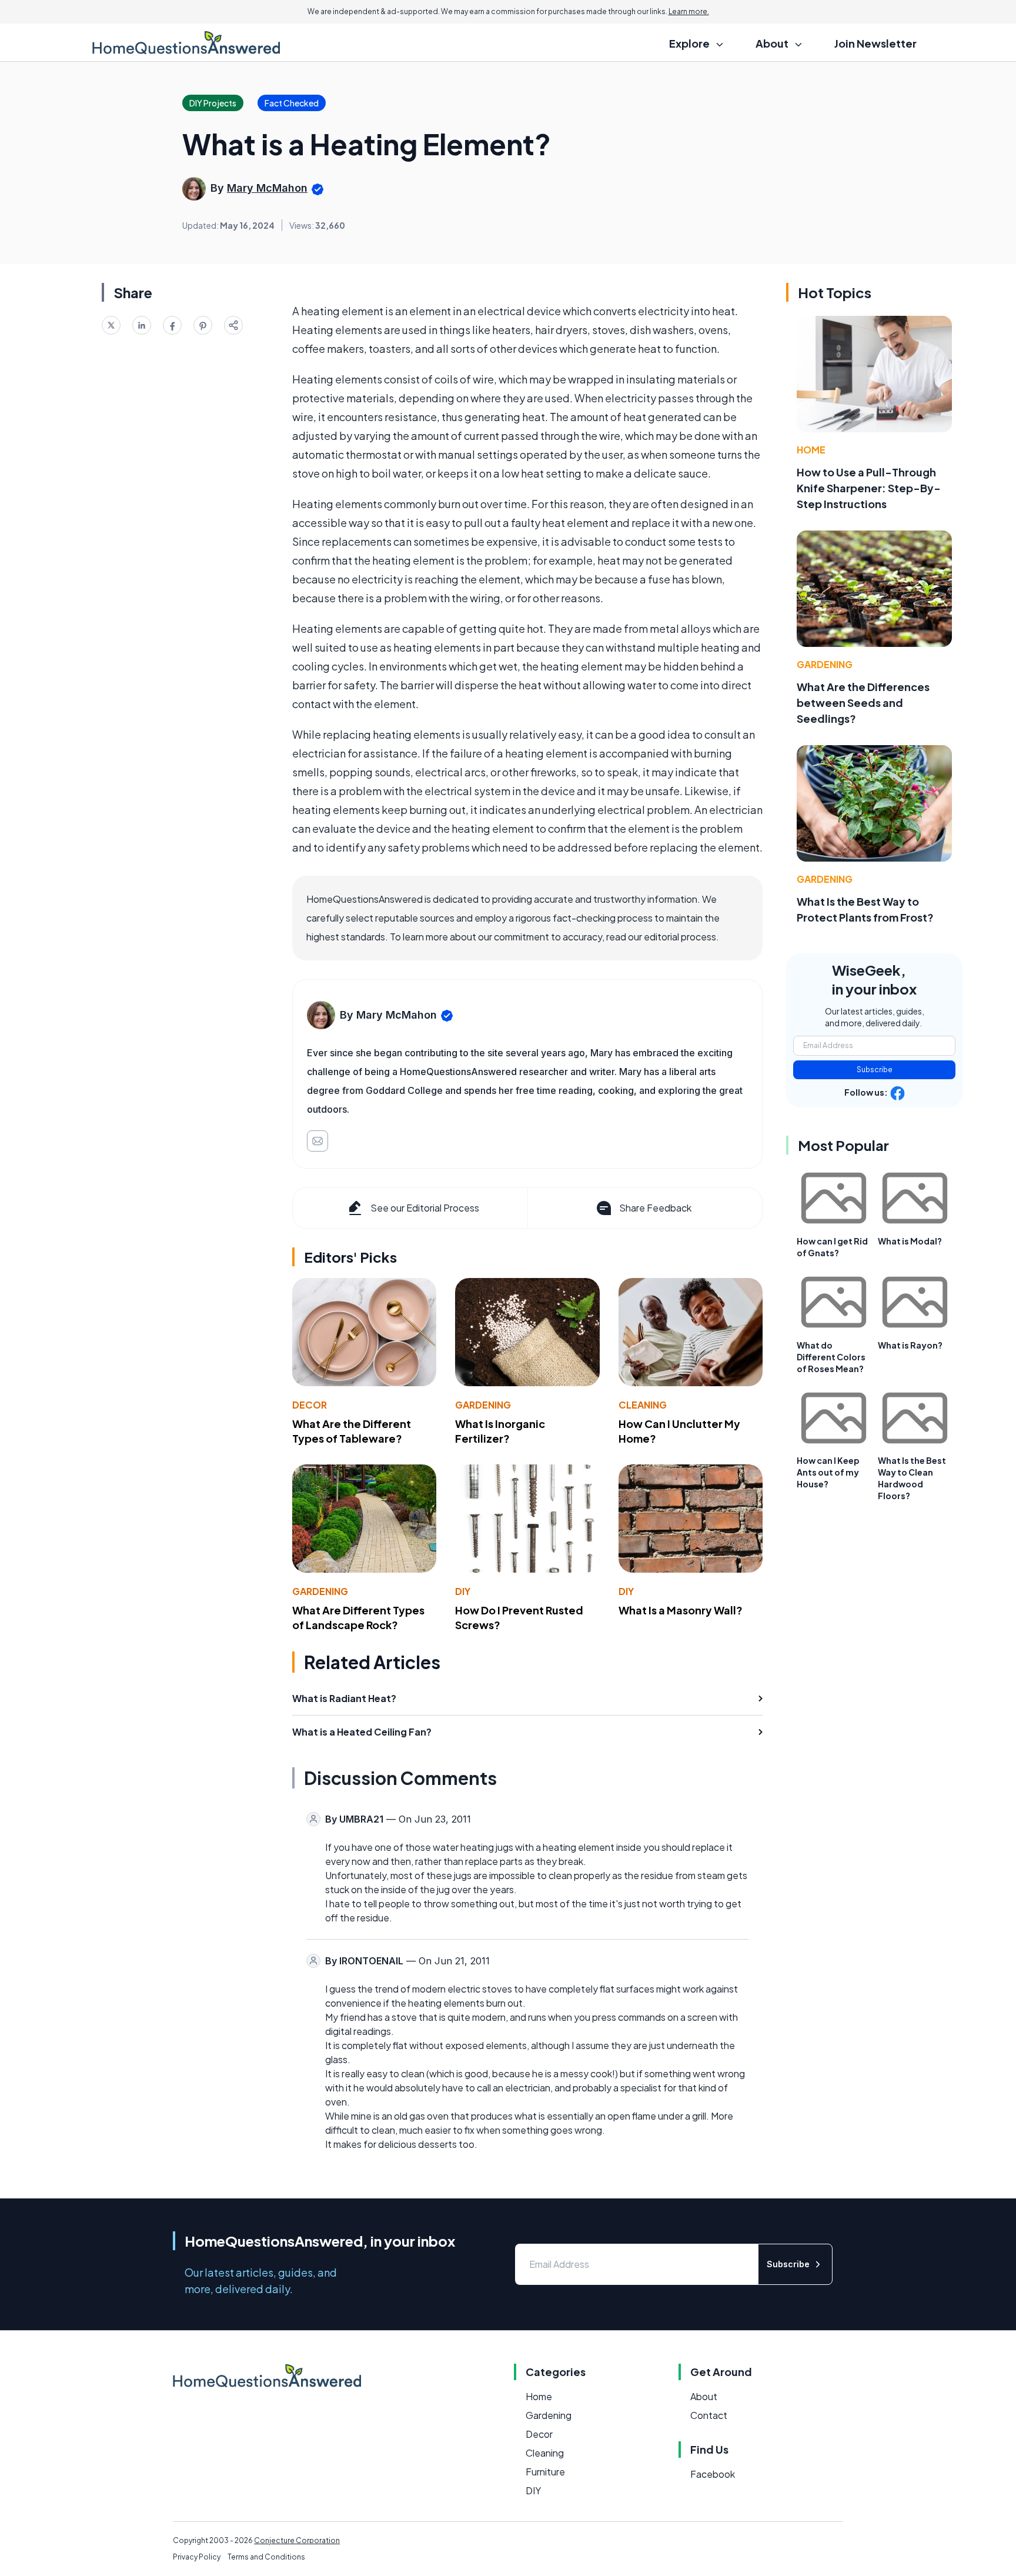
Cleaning (643, 1405)
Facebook (713, 2474)
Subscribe (875, 1070)
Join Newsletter (875, 43)
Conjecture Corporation (297, 2540)
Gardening (483, 1405)
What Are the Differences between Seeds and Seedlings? (863, 703)
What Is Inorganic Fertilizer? (500, 1431)
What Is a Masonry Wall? (681, 1610)
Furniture (545, 2472)
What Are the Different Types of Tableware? (352, 1431)
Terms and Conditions (266, 2557)
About (704, 2396)
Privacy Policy (197, 2557)
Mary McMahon (267, 188)
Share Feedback (655, 1208)
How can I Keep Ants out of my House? (828, 1472)
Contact (709, 2415)
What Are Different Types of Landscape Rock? (358, 1617)
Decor (310, 1405)
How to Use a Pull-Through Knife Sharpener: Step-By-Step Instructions (869, 488)
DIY (463, 1591)
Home (811, 450)
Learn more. (689, 11)
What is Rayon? (910, 1345)
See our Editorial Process (425, 1208)
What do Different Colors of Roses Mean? (831, 1357)
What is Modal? (910, 1241)
